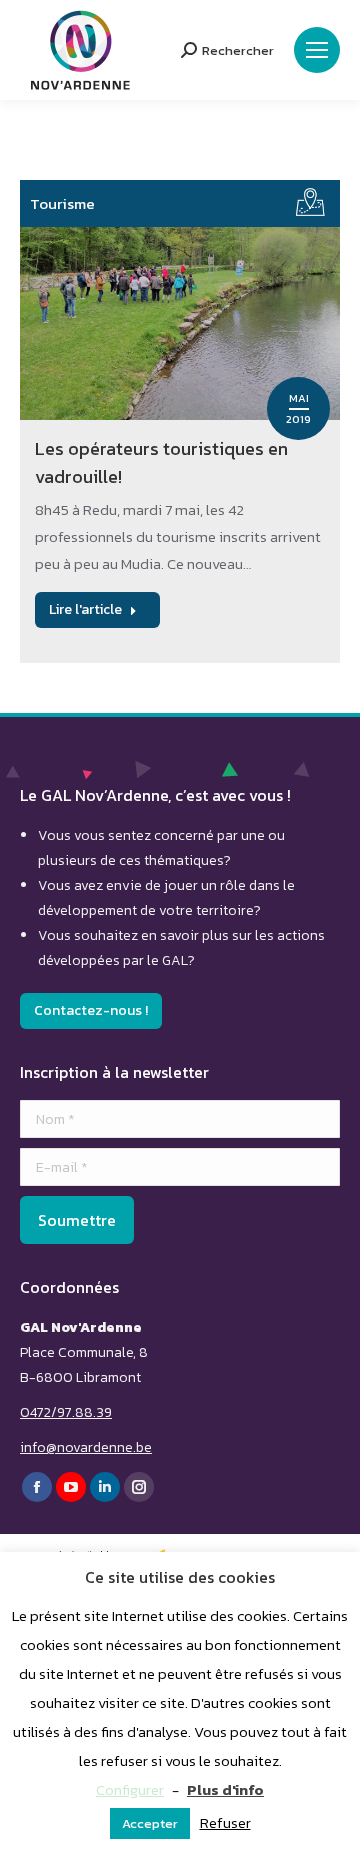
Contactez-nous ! (91, 1010)
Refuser (225, 1822)
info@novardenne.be (86, 1447)
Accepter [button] (150, 1823)
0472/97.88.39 (66, 1412)
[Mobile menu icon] (317, 50)
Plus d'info (225, 1789)
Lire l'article (85, 609)
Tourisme (62, 203)
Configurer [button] (130, 1789)
